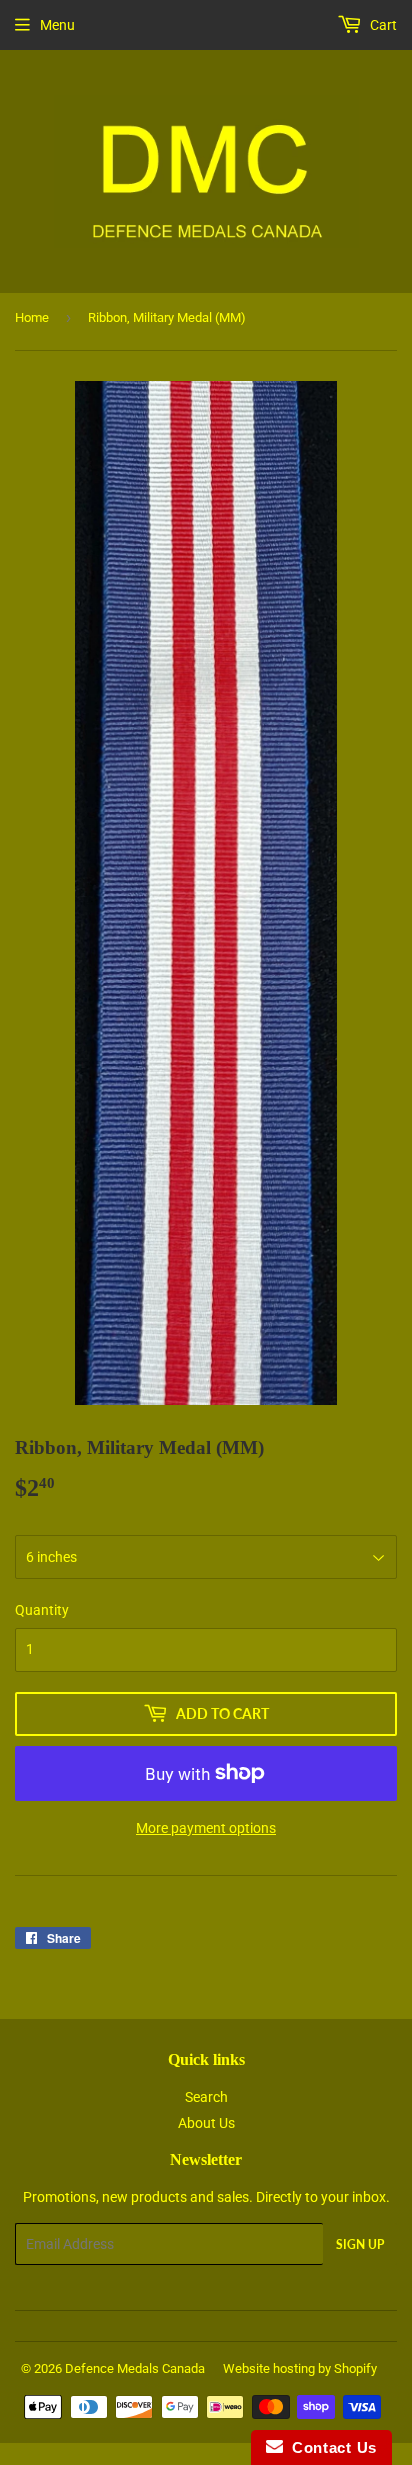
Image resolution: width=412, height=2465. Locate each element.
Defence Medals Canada (135, 2368)
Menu (57, 25)
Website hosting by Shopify (300, 2368)
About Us (206, 2123)
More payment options (206, 1828)
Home (32, 317)
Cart (382, 25)
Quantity (42, 1610)
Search (206, 2097)
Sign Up (360, 2244)
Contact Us (330, 2447)
